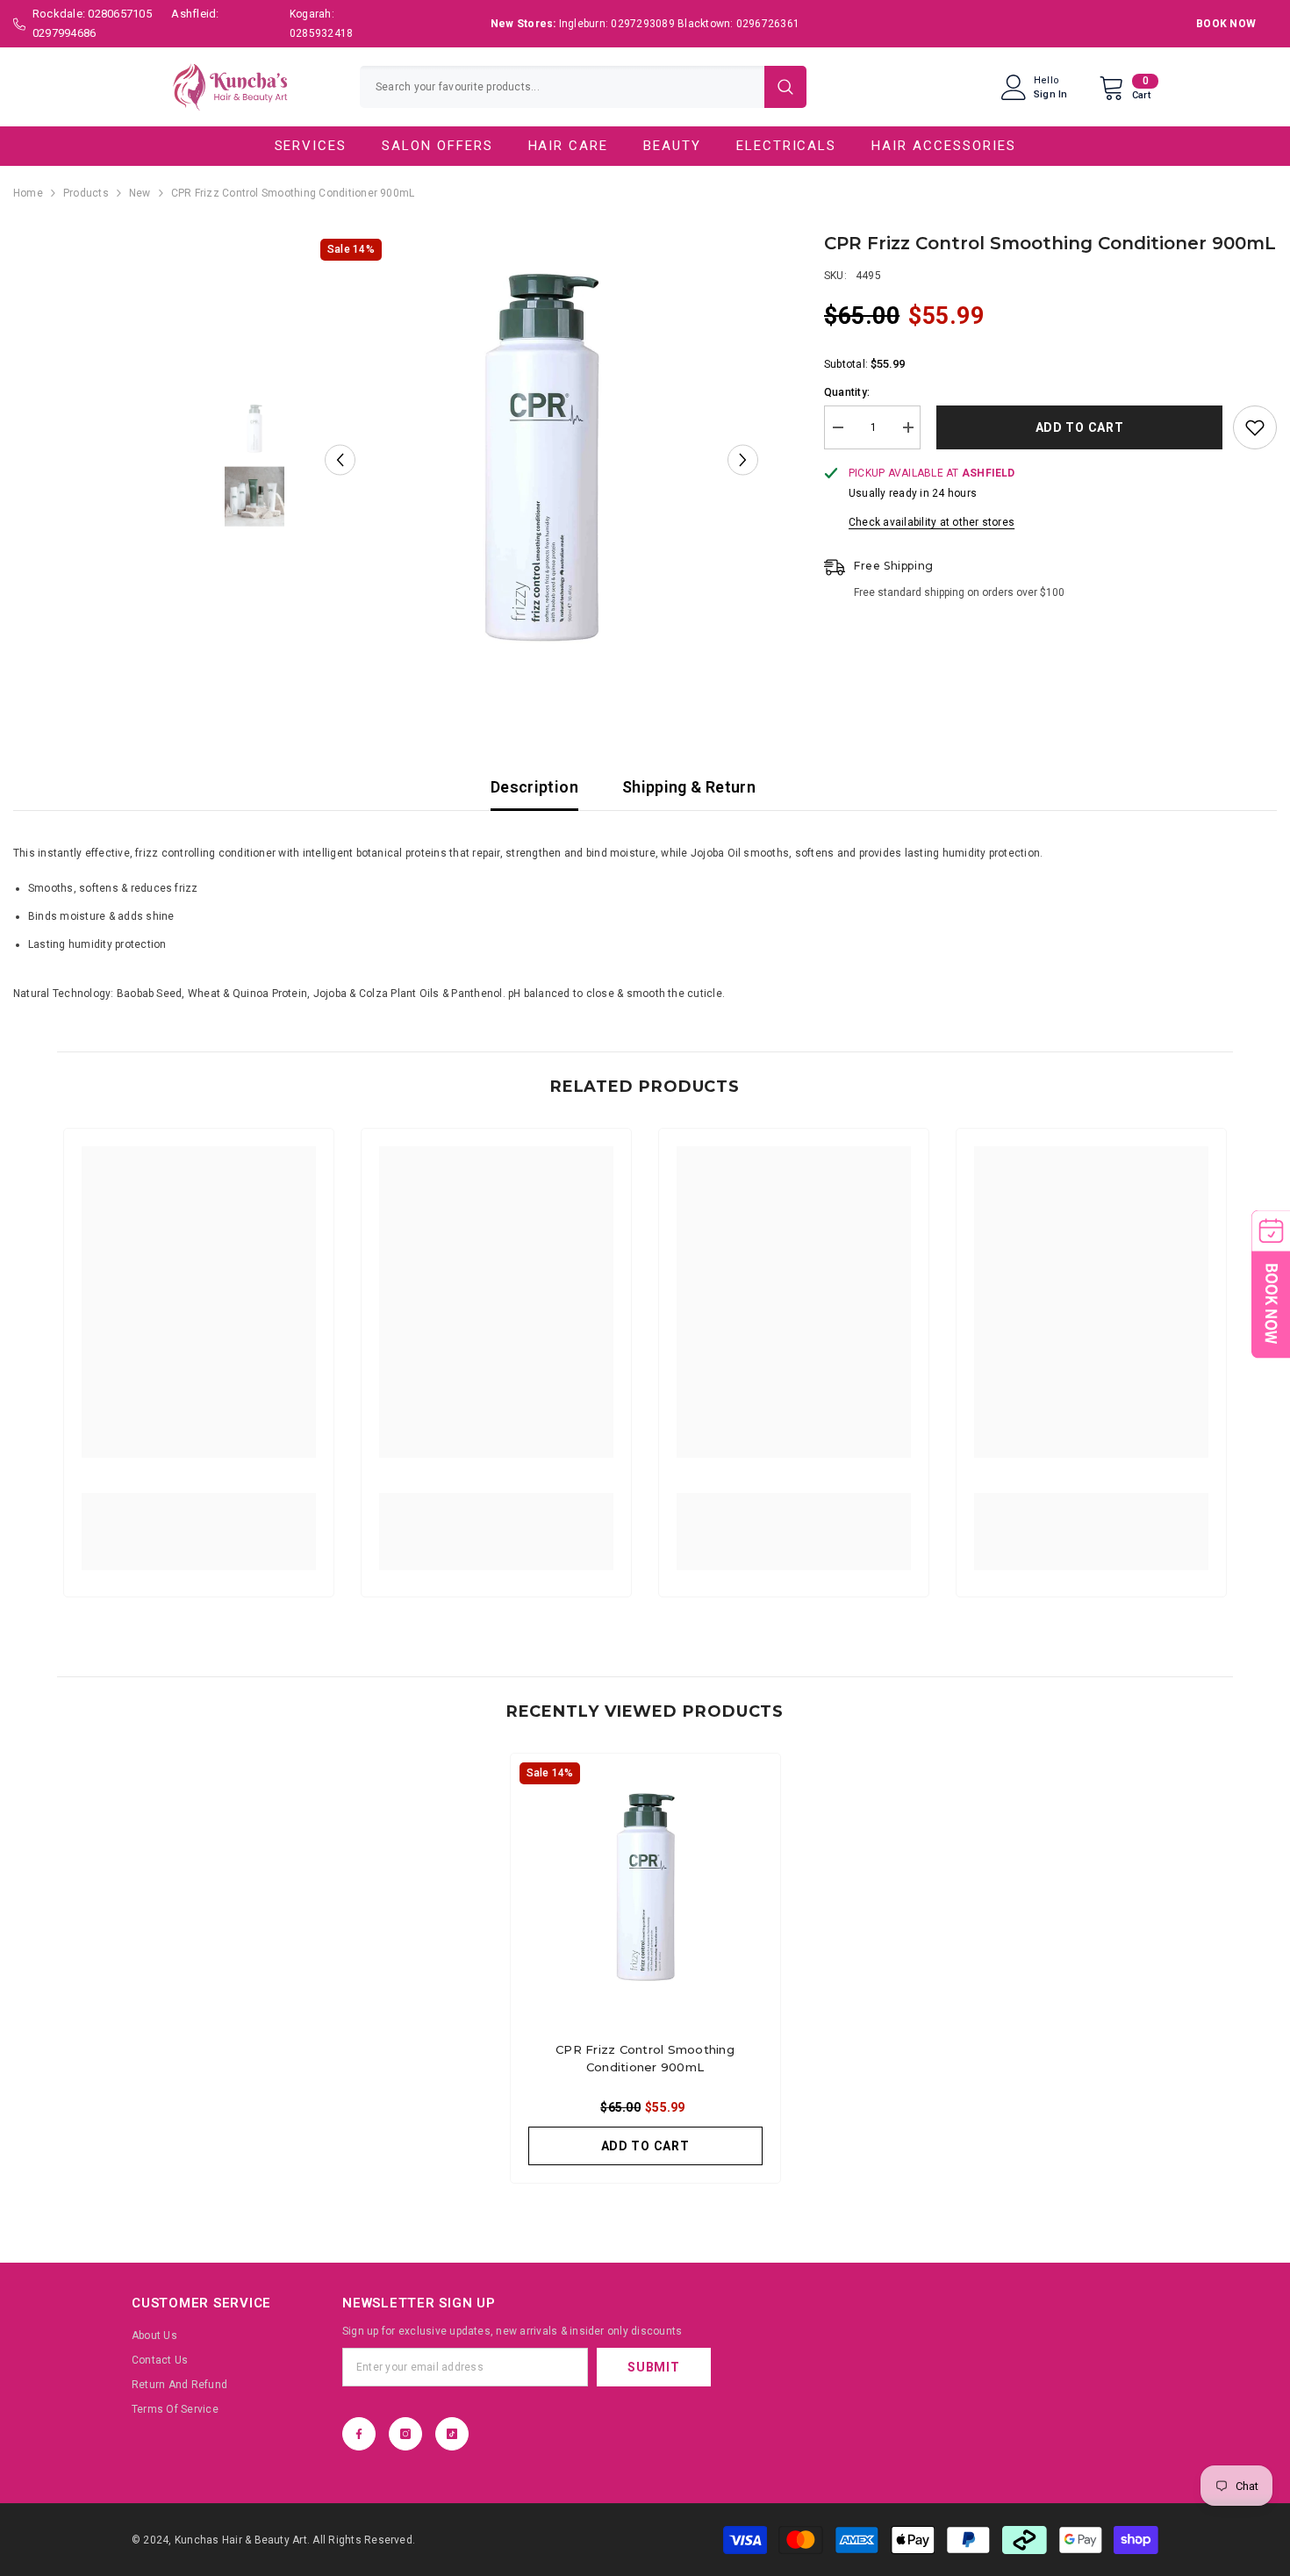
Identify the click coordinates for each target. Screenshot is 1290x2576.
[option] (541, 460)
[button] (340, 460)
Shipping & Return (689, 787)
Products (86, 193)
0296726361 (768, 24)
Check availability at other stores (932, 522)
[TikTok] (452, 2434)
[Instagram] (405, 2434)
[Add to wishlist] (1255, 427)
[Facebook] (359, 2434)
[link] (199, 1521)
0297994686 (64, 33)
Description (534, 787)
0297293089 (642, 24)
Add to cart (1077, 427)
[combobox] (562, 87)
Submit (653, 2367)
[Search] (583, 87)
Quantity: (847, 392)
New (140, 193)
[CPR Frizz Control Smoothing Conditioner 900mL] (645, 1888)
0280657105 (119, 14)
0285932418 (321, 33)
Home (28, 193)
